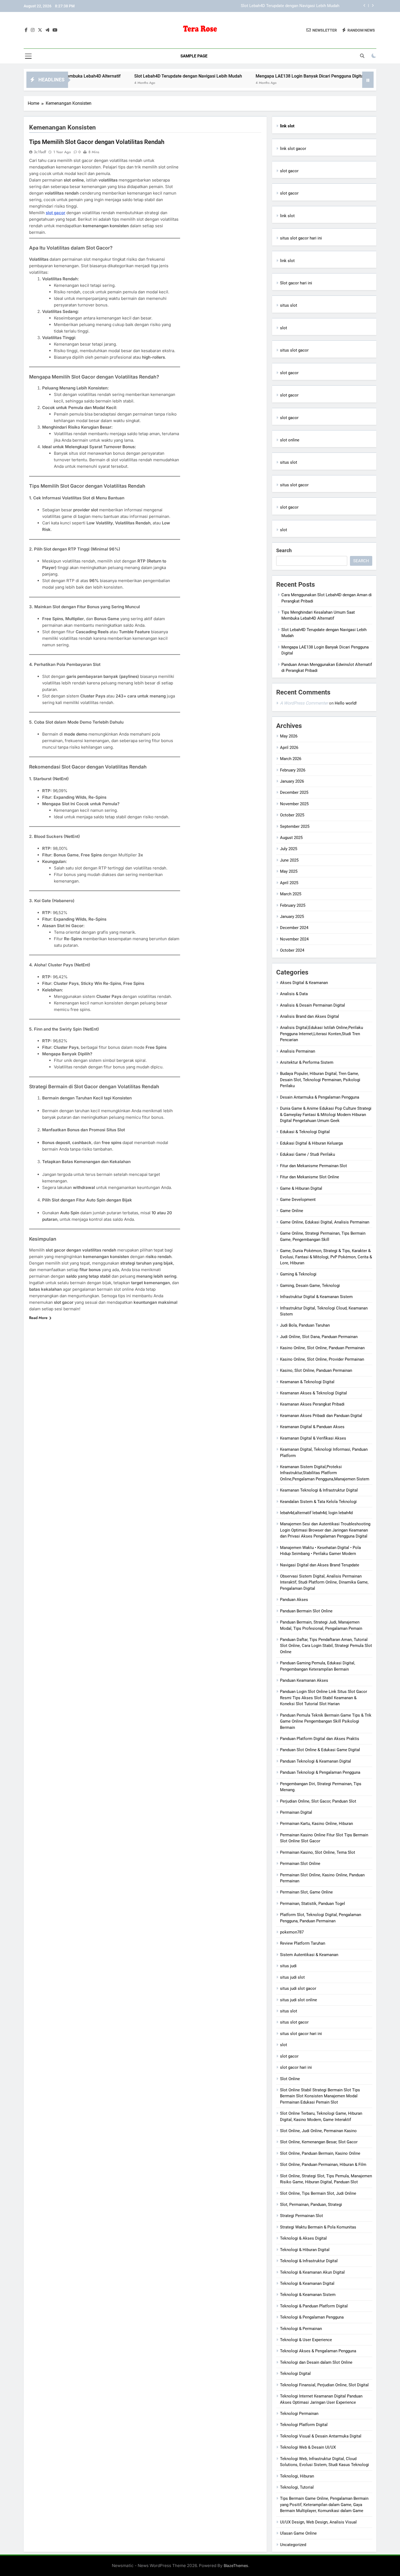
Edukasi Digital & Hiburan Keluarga (311, 1143)
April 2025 (289, 883)
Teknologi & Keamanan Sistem (308, 2295)
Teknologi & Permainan (301, 2329)
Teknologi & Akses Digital (303, 2238)
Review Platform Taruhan (303, 1943)
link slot (287, 216)
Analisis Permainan (298, 1051)
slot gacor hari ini (296, 2067)
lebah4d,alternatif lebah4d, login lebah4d (316, 1513)
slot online (290, 440)
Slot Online (290, 2079)
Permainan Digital (296, 1812)
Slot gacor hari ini (296, 283)
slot (284, 328)
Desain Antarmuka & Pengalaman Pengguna (320, 1097)
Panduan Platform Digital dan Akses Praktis (320, 1739)
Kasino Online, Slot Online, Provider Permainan (322, 1359)
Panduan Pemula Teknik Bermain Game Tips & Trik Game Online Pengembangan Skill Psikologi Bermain (326, 1721)
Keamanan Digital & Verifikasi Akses (313, 1438)
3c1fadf (40, 152)
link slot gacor (293, 149)
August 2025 (291, 838)
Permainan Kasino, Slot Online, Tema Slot (318, 1852)
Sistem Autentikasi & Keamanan (309, 1955)
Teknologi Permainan (299, 2414)
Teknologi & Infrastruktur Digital (309, 2261)
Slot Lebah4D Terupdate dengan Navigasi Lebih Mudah (124, 76)
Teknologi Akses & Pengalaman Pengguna (318, 2351)
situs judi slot (292, 1977)
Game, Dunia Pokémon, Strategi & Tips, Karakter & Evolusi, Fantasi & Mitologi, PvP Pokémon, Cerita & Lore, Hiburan (326, 1257)
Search (284, 550)
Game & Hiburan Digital (301, 1188)
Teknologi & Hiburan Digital (305, 2250)
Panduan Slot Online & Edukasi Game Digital (320, 1750)
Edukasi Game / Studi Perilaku (307, 1154)
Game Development (298, 1200)
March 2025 (291, 894)
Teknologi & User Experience (306, 2340)
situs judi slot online (299, 2000)
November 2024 (294, 939)
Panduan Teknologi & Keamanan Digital (316, 1761)
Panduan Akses (294, 1600)
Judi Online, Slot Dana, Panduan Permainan (319, 1337)
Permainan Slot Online (300, 1864)
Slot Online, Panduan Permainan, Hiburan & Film (323, 2165)
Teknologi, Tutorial (297, 2487)
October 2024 (292, 950)
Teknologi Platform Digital (304, 2425)
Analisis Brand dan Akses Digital (310, 1016)
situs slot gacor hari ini (301, 238)
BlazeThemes (236, 2566)
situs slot (289, 305)
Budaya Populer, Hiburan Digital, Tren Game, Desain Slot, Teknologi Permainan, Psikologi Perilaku (320, 1080)
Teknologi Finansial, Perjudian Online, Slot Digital (324, 2385)
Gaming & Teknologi (298, 1274)
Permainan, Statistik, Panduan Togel (313, 1904)
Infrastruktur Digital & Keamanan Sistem (316, 1297)
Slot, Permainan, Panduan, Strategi (311, 2205)
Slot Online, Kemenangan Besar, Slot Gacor (319, 2142)
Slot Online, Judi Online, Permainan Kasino (318, 2131)
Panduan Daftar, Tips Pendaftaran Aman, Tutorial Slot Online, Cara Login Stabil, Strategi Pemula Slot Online (326, 1646)
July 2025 (289, 849)
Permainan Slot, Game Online (306, 1892)
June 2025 (289, 860)
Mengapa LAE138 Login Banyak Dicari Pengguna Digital (289, 6)
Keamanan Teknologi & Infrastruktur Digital (319, 1490)
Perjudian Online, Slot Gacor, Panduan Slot (318, 1801)
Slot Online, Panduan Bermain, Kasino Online (320, 2153)
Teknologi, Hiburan (297, 2476)
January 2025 (292, 917)
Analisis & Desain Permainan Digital (313, 1005)
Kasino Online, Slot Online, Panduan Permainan (322, 1348)
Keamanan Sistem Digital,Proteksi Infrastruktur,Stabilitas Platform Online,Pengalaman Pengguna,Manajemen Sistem (325, 1473)
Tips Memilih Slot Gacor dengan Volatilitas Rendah (97, 142)
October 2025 (292, 815)
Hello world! (346, 703)
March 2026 (291, 759)
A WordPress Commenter (304, 703)
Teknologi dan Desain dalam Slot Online (316, 2362)
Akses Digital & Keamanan (304, 983)
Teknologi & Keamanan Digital (307, 2283)
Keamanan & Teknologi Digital (307, 1382)
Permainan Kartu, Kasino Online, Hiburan (316, 1824)
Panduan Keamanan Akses (304, 1680)
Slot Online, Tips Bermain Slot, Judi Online (318, 2193)
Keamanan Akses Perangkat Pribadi (312, 1404)
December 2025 (294, 792)
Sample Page (194, 56)
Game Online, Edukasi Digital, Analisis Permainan (325, 1222)
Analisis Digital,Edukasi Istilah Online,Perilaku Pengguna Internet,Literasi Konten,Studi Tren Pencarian (321, 1034)
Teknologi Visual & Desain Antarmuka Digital (321, 2436)
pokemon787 (292, 1932)
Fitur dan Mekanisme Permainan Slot (313, 1166)
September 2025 (295, 826)
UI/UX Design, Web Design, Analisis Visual (318, 2522)
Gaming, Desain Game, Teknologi (310, 1286)
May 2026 (289, 736)
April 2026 (289, 748)
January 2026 (292, 781)
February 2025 (293, 905)
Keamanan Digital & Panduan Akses (312, 1427)
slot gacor (56, 213)
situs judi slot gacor (298, 1988)
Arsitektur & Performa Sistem (307, 1062)
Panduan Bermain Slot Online (306, 1611)
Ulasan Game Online (298, 2533)
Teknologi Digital (295, 2374)
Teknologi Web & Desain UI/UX (308, 2447)
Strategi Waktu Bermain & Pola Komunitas (318, 2227)
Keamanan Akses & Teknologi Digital (313, 1393)
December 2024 (294, 928)
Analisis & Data (294, 994)
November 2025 (294, 804)
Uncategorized (293, 2545)
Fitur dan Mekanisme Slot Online (310, 1177)
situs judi (288, 1966)
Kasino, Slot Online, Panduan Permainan (316, 1370)
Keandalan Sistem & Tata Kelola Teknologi (318, 1502)
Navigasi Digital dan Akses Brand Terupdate (320, 1565)
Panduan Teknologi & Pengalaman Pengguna (320, 1772)
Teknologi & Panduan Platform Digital (314, 2306)
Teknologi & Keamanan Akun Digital (312, 2272)
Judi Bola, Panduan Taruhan (305, 1325)
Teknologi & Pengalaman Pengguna (312, 2317)
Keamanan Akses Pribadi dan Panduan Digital (321, 1416)
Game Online (292, 1211)
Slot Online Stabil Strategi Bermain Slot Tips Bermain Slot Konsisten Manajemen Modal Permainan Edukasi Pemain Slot (320, 2096)
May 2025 (289, 871)
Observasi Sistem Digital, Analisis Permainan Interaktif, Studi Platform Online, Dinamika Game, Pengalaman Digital (324, 1582)
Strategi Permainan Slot (301, 2216)
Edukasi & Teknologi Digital (305, 1132)
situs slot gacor (294, 350)
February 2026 (293, 770)
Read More (38, 1318)
